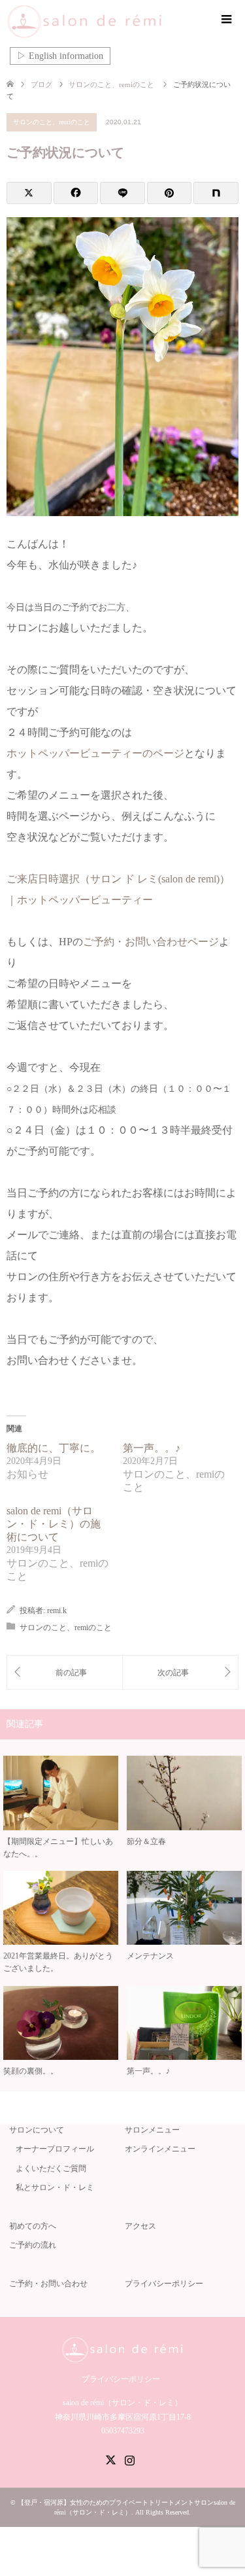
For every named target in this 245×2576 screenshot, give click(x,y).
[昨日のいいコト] (181, 1672)
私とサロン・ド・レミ (55, 2187)
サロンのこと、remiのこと (52, 122)
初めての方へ (33, 2226)
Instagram (129, 2459)
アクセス (140, 2226)
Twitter (110, 2459)
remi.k (57, 1610)
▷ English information (60, 56)
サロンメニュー (152, 2130)
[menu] (225, 20)
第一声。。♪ (152, 1448)
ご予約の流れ (33, 2245)
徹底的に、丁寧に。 (54, 1448)
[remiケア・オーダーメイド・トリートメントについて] (65, 1672)
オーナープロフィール (55, 2149)
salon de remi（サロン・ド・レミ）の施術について (54, 1524)
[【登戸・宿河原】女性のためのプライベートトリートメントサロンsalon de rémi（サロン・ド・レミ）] (104, 22)
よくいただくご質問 (51, 2168)
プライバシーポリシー (164, 2284)
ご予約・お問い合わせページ (151, 942)
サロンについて (37, 2130)
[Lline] (122, 193)
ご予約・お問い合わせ (48, 2284)
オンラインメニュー (160, 2149)
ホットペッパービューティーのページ (95, 753)
